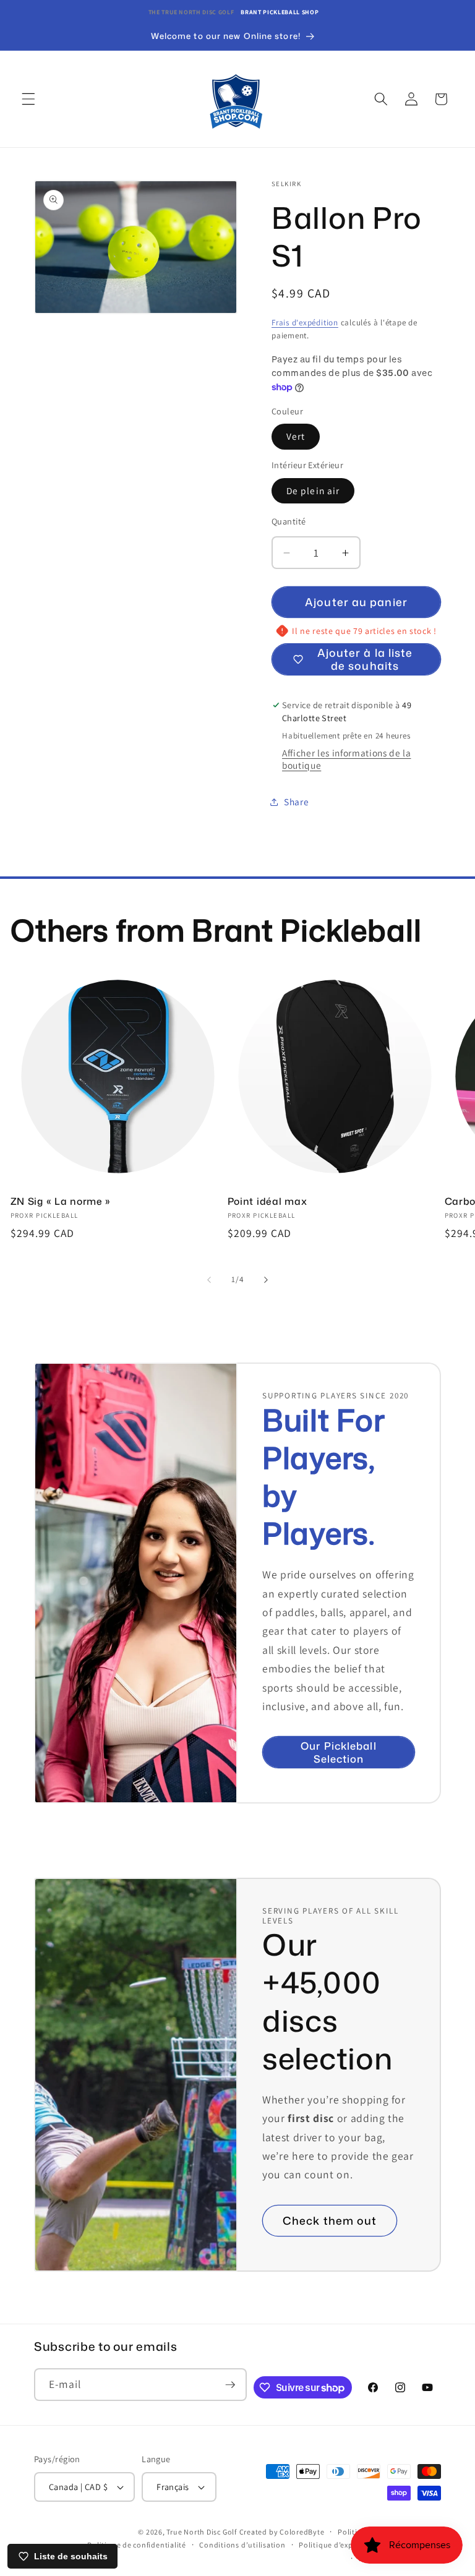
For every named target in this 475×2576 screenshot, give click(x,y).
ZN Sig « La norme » (61, 1202)
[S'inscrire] (230, 2385)
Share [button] (296, 802)
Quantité (289, 521)
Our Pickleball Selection (338, 1752)
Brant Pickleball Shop (280, 12)
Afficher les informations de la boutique (346, 759)
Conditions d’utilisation (242, 2545)
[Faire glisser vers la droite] (266, 1280)
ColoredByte (302, 2532)
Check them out (330, 2221)
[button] (28, 99)
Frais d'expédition (305, 323)
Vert (296, 436)
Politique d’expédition (339, 2545)
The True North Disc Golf (191, 12)
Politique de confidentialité (137, 2545)
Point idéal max (267, 1202)
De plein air (313, 490)
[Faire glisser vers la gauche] (209, 1280)
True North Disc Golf (201, 2532)
